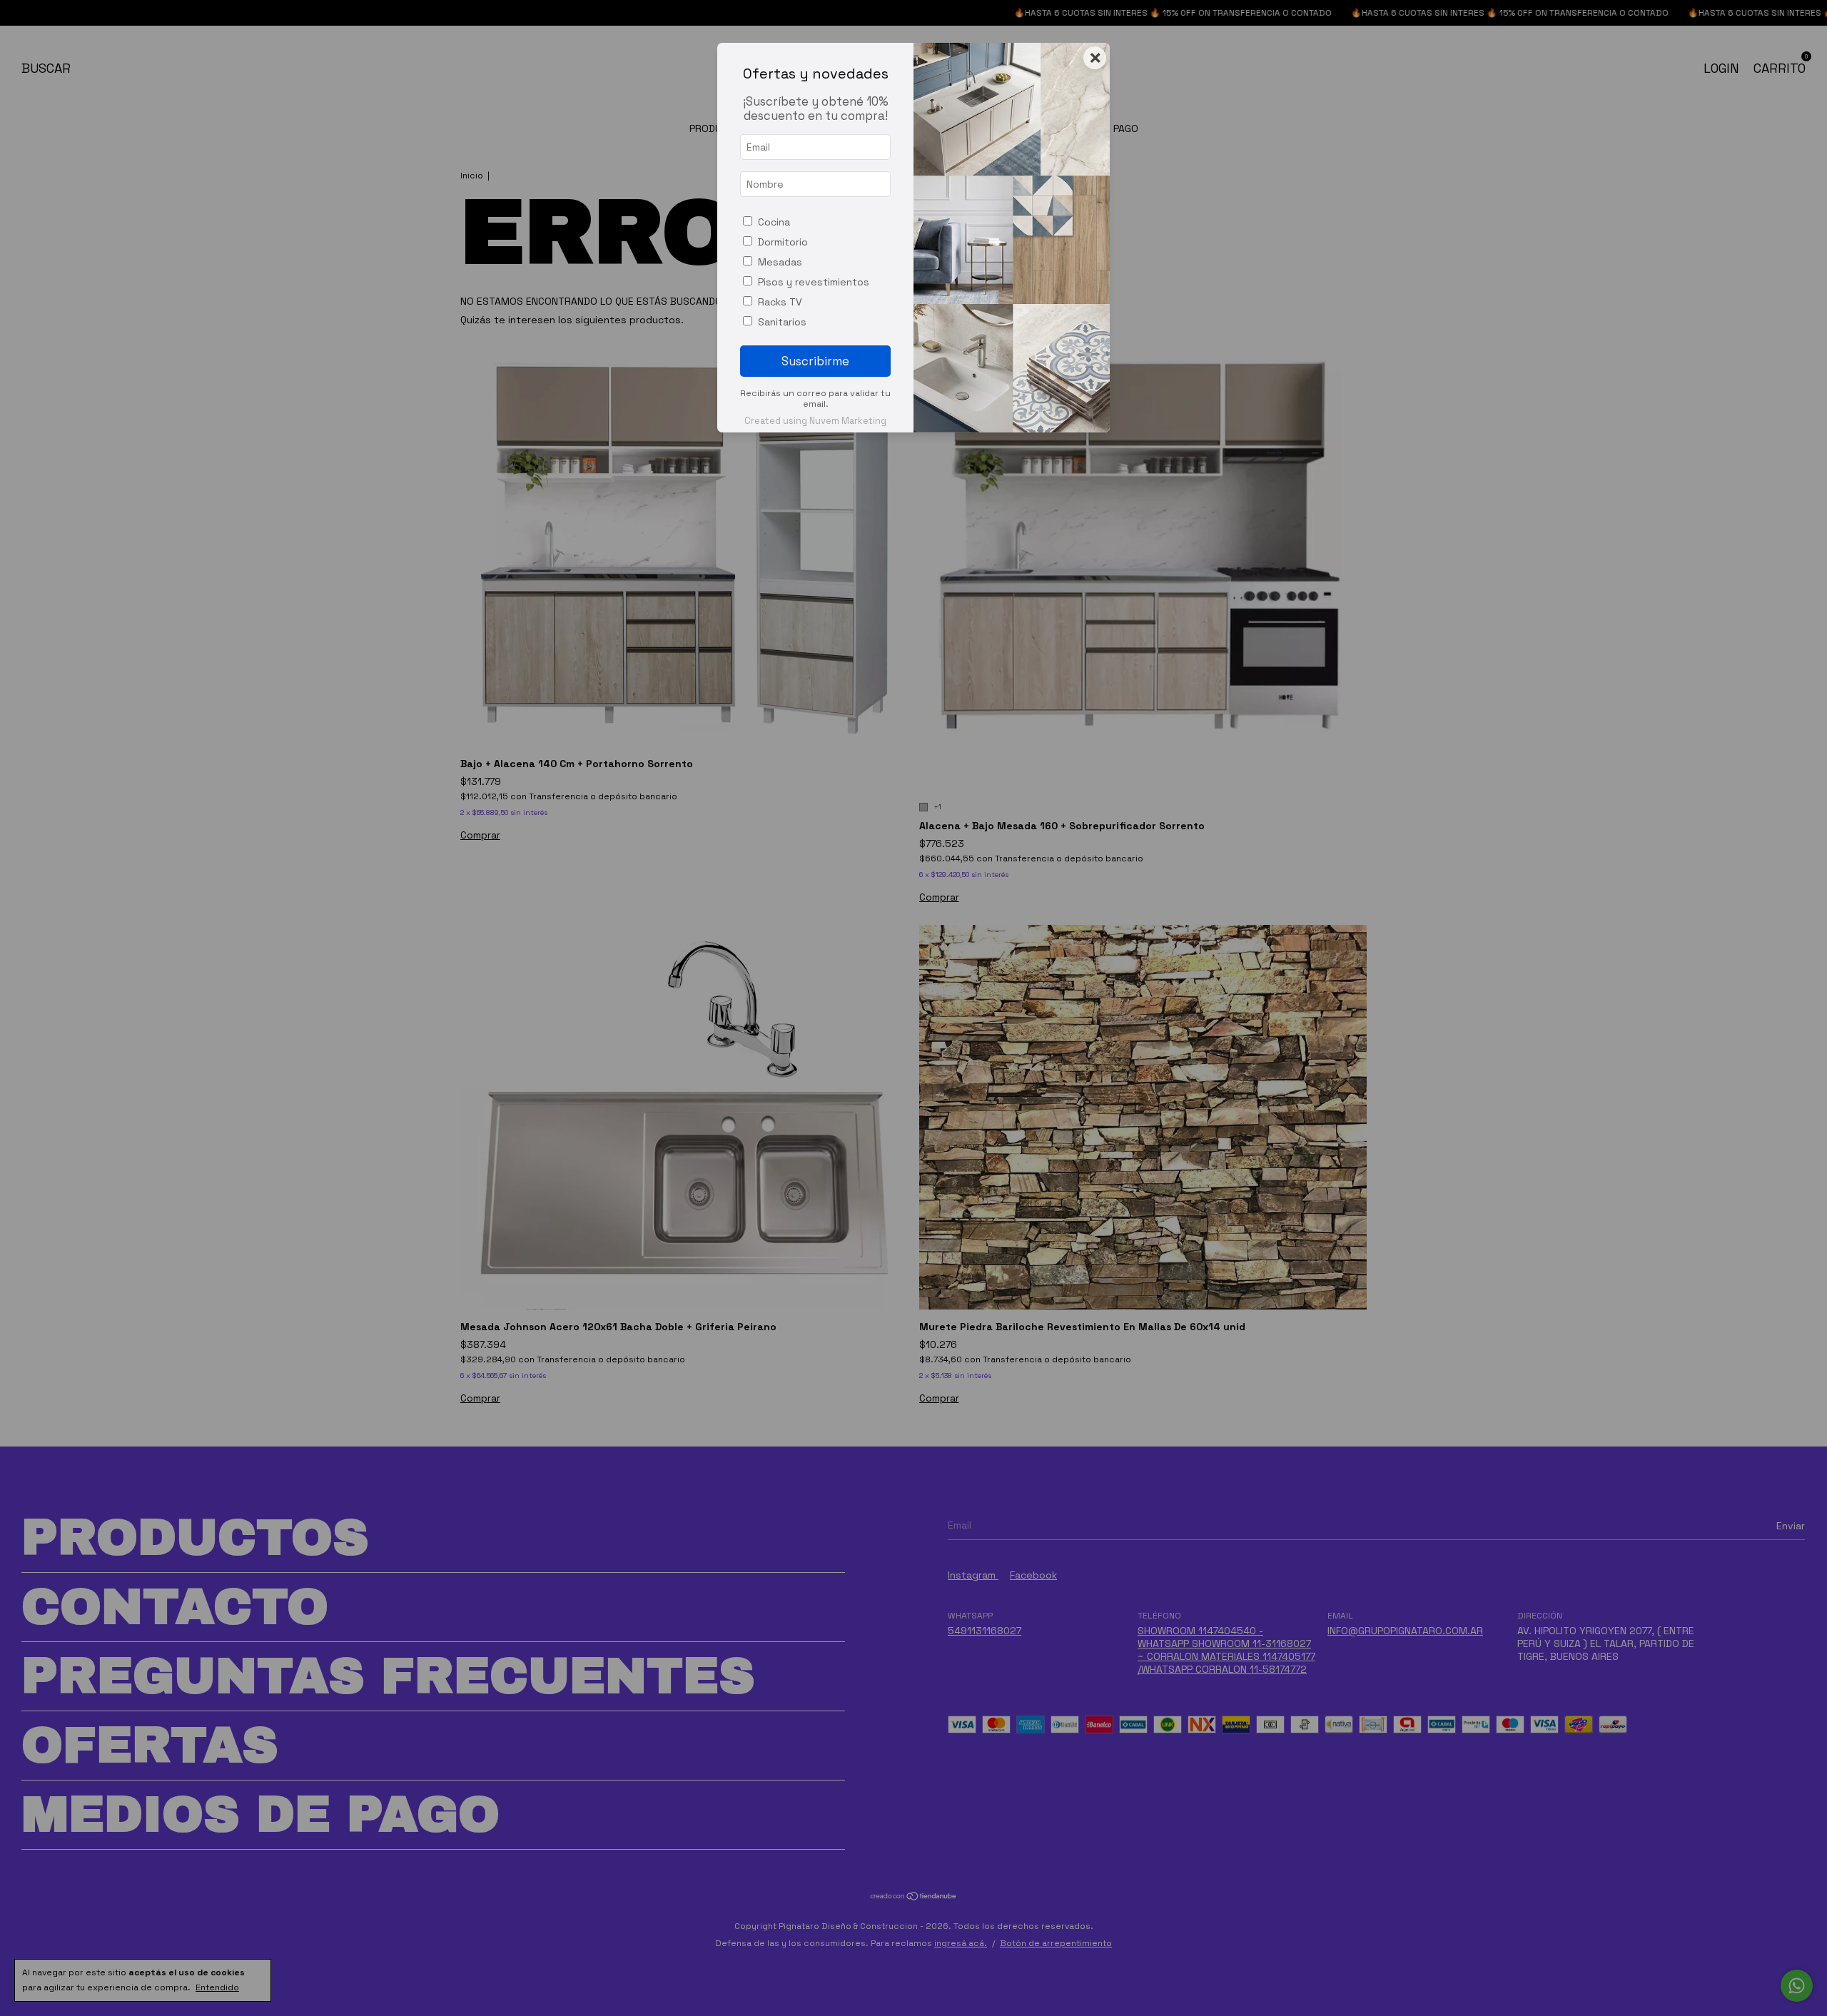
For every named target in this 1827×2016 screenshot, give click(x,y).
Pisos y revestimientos (814, 282)
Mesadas (780, 262)
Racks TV (780, 302)
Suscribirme (815, 361)
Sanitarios (782, 322)
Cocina (774, 222)
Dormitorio (783, 242)
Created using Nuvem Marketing (815, 421)
